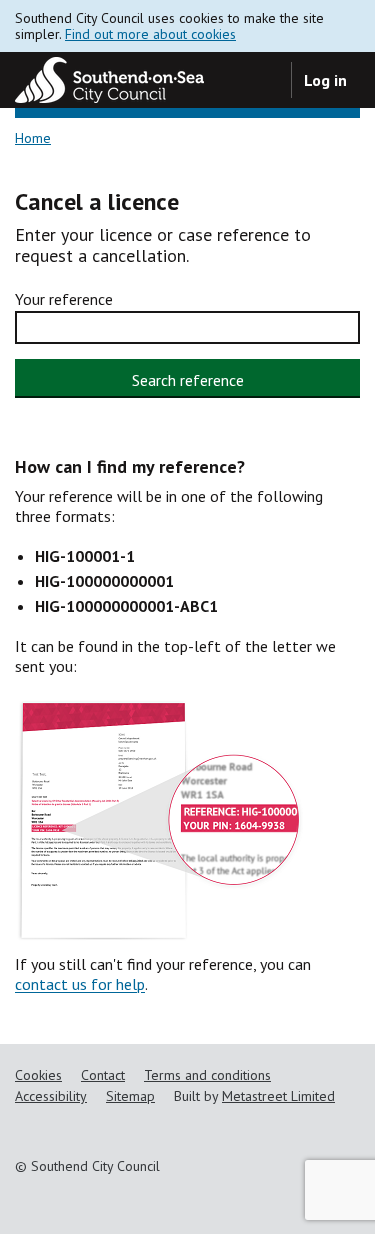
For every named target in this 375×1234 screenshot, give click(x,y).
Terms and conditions (207, 1075)
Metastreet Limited (278, 1096)
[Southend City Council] (109, 80)
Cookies (38, 1075)
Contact (103, 1075)
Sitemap (130, 1096)
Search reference (188, 380)
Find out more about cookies (150, 34)
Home (33, 138)
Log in (325, 80)
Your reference (64, 299)
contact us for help (80, 984)
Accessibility (51, 1096)
